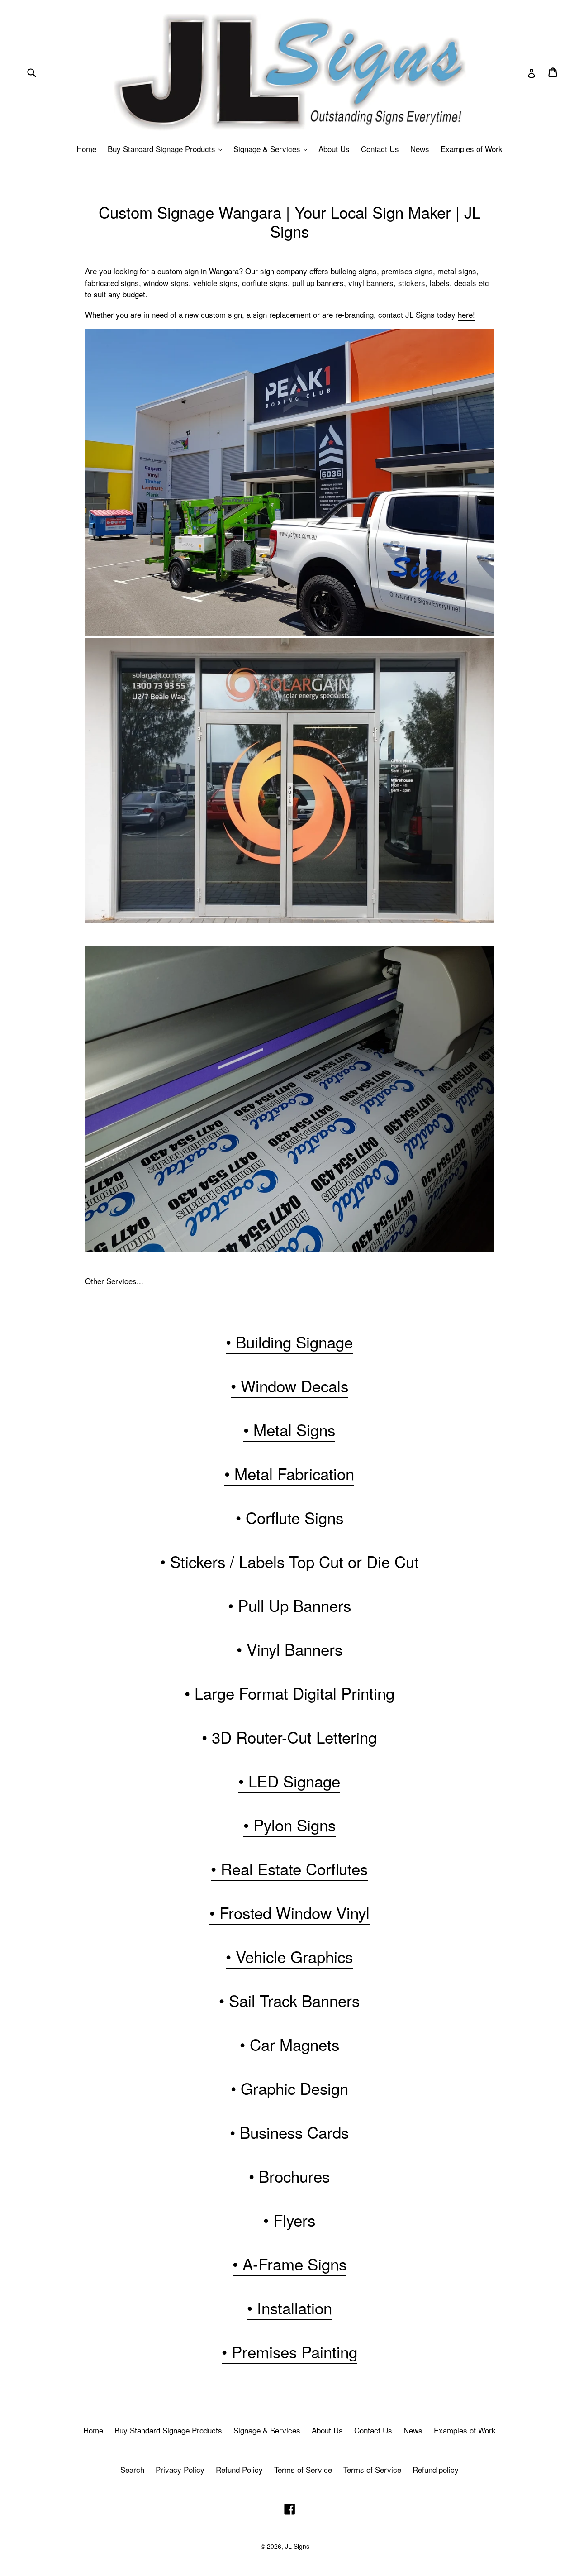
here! (466, 314)
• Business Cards (289, 2132)
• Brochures (289, 2176)
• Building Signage (289, 1342)
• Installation (289, 2308)
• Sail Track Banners (289, 2000)
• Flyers (289, 2220)
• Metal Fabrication (289, 1473)
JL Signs (297, 2546)
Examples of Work (472, 149)
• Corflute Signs (289, 1517)
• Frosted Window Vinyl (289, 1912)
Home (86, 149)
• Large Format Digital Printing (289, 1693)
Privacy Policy (180, 2469)
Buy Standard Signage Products (167, 149)
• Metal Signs (289, 1429)
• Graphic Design (289, 2088)
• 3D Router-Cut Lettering (289, 1737)
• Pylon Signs (289, 1825)
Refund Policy (239, 2469)
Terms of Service (303, 2469)
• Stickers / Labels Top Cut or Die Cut (289, 1561)
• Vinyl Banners (289, 1649)
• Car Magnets (289, 2044)
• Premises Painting (289, 2351)
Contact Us (380, 149)
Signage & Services (273, 149)
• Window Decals (289, 1386)
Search (132, 2469)
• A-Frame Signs (289, 2264)
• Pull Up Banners (289, 1605)
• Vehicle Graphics (289, 1956)
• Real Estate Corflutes (289, 1869)
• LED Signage (289, 1781)
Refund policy (436, 2469)
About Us (334, 149)
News (420, 149)
